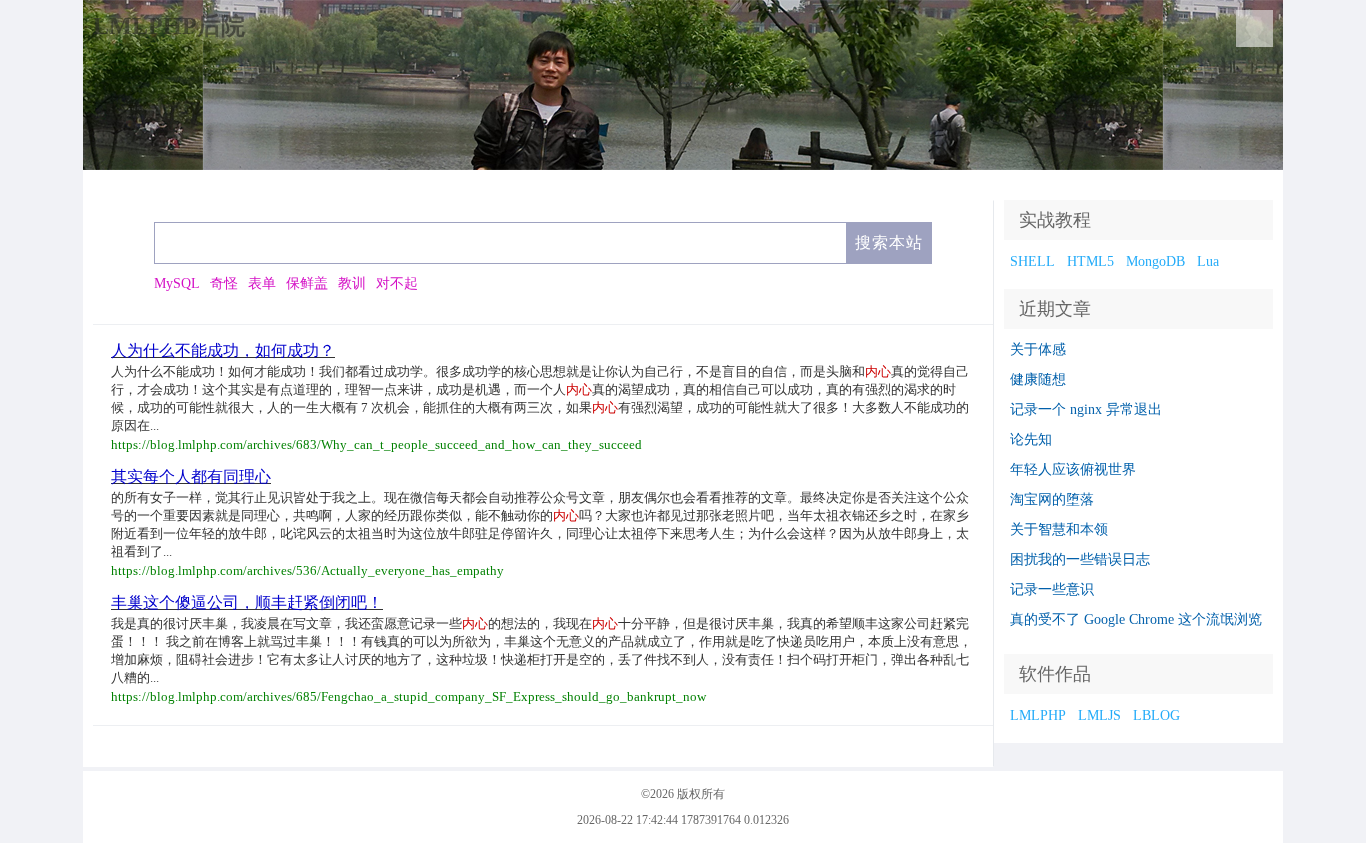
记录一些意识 (1052, 589)
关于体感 (1038, 349)
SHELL (1032, 261)
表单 (262, 283)
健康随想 (1038, 379)
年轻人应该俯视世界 (1073, 469)
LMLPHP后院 (169, 26)
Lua (1208, 261)
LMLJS (1099, 715)
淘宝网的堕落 (1052, 499)
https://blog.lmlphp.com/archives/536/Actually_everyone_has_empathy (307, 570)
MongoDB (1155, 261)
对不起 (397, 283)
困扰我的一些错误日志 (1080, 559)
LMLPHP (1038, 715)
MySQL (177, 283)
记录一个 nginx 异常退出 (1086, 409)
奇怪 (224, 283)
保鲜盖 (307, 283)
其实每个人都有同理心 (191, 476)
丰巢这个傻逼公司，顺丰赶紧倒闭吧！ (247, 602)
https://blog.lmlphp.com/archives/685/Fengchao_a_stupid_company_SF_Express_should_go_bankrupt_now (408, 696)
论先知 (1031, 439)
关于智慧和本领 (1059, 529)
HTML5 (1090, 261)
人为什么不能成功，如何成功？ (223, 350)
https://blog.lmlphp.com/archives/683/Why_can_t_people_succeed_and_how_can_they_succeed (376, 444)
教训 (352, 283)
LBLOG (1156, 715)
